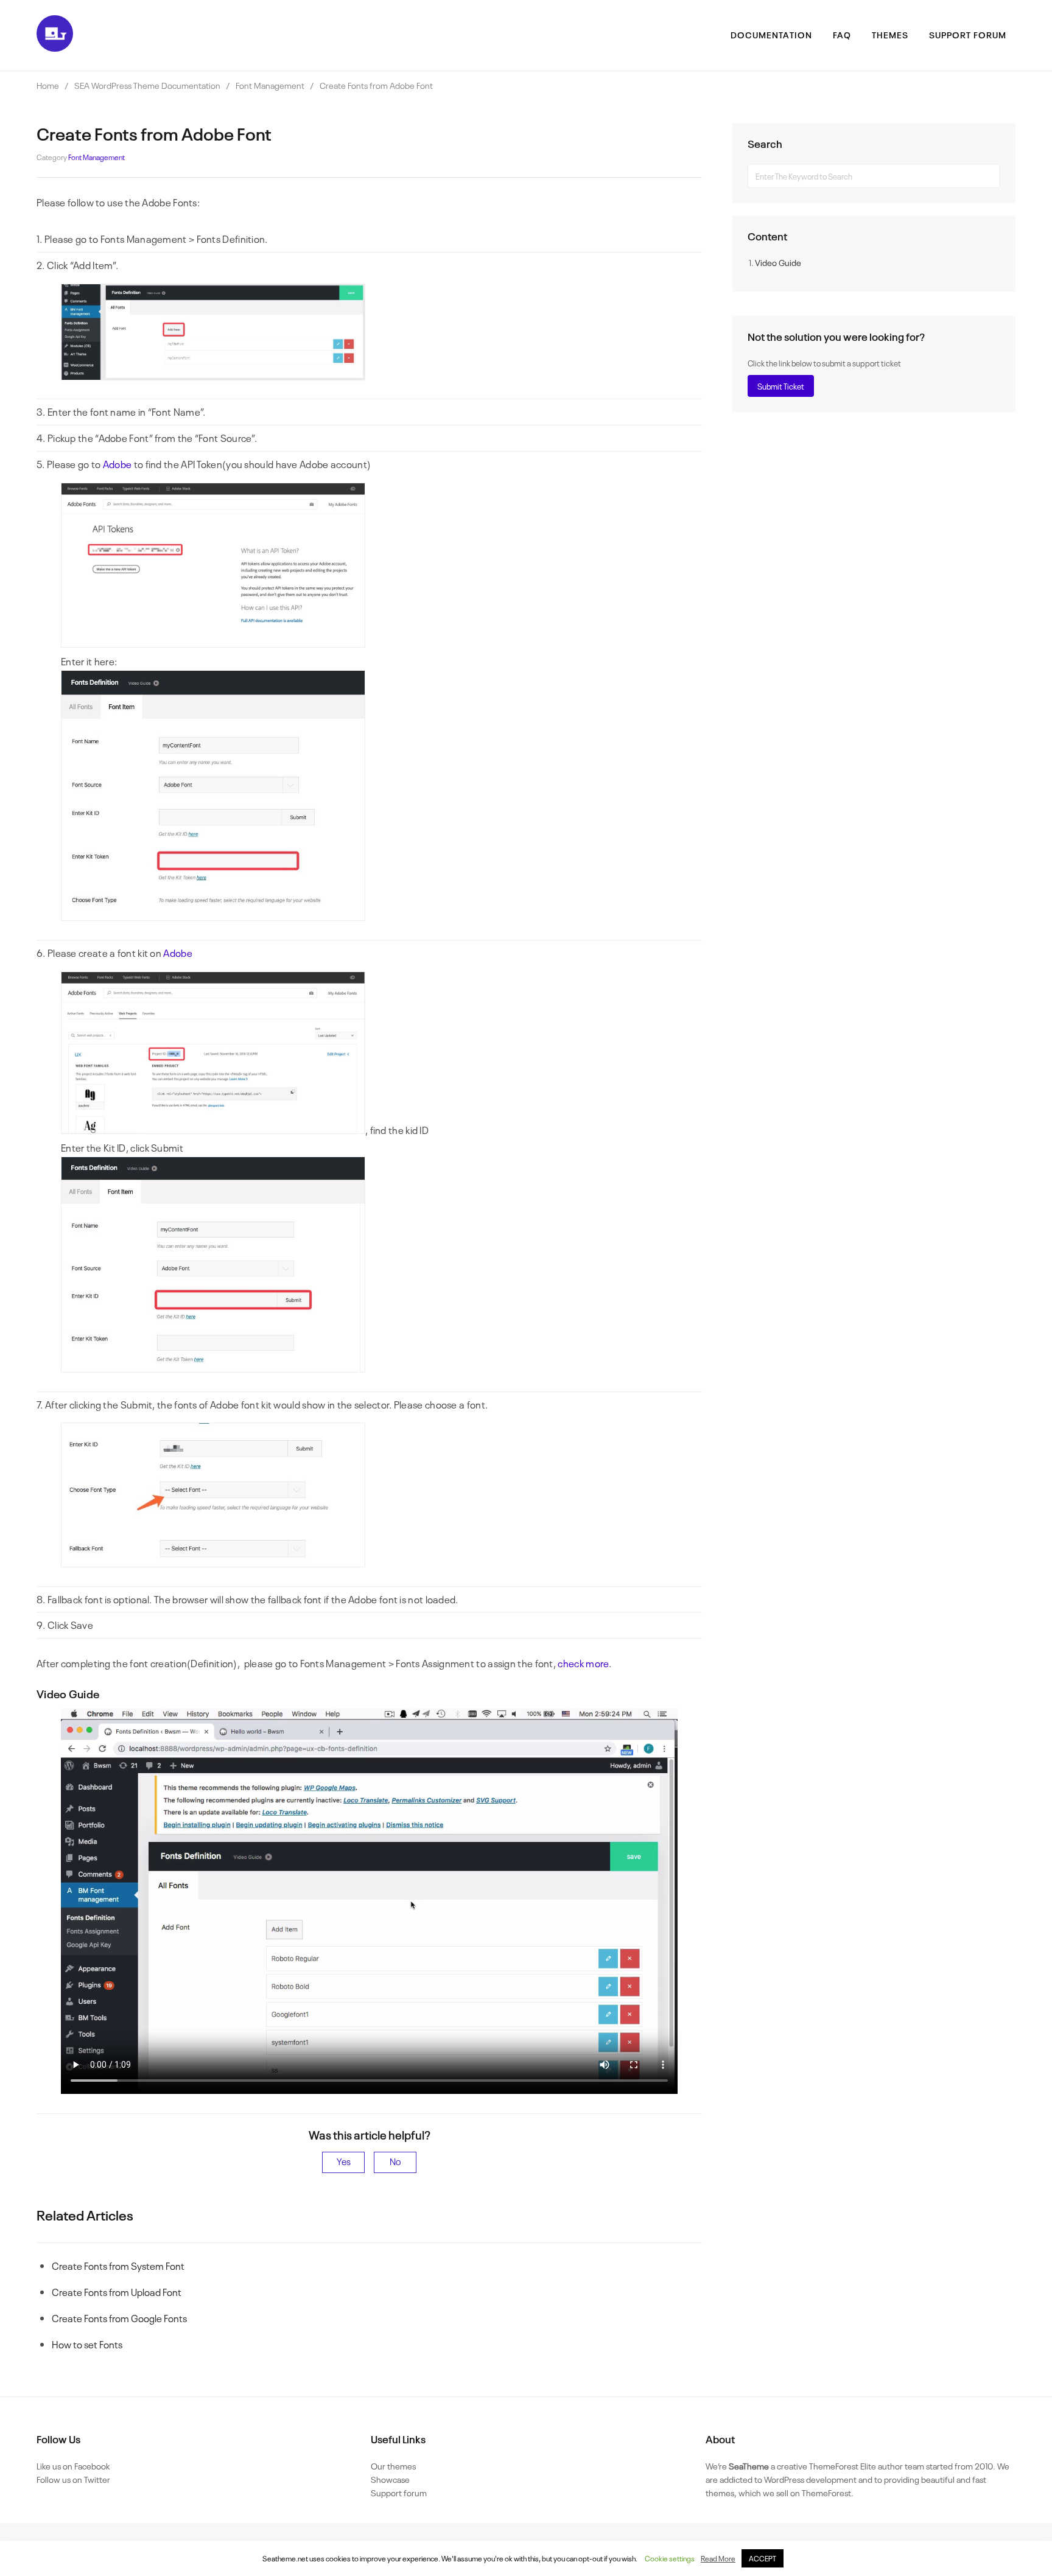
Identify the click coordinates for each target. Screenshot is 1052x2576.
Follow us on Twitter (73, 2479)
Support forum (399, 2492)
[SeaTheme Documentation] (55, 47)
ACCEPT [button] (763, 2558)
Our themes (393, 2466)
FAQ (842, 34)
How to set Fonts (87, 2344)
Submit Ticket (781, 386)
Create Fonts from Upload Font (117, 2292)
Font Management (96, 157)
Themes (890, 34)
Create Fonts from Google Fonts (119, 2318)
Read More (718, 2558)
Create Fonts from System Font (118, 2266)
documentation (771, 34)
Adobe (117, 464)
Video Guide (778, 262)
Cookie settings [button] (670, 2558)
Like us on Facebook (73, 2466)
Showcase (390, 2479)
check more (583, 1663)
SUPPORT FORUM (968, 34)
